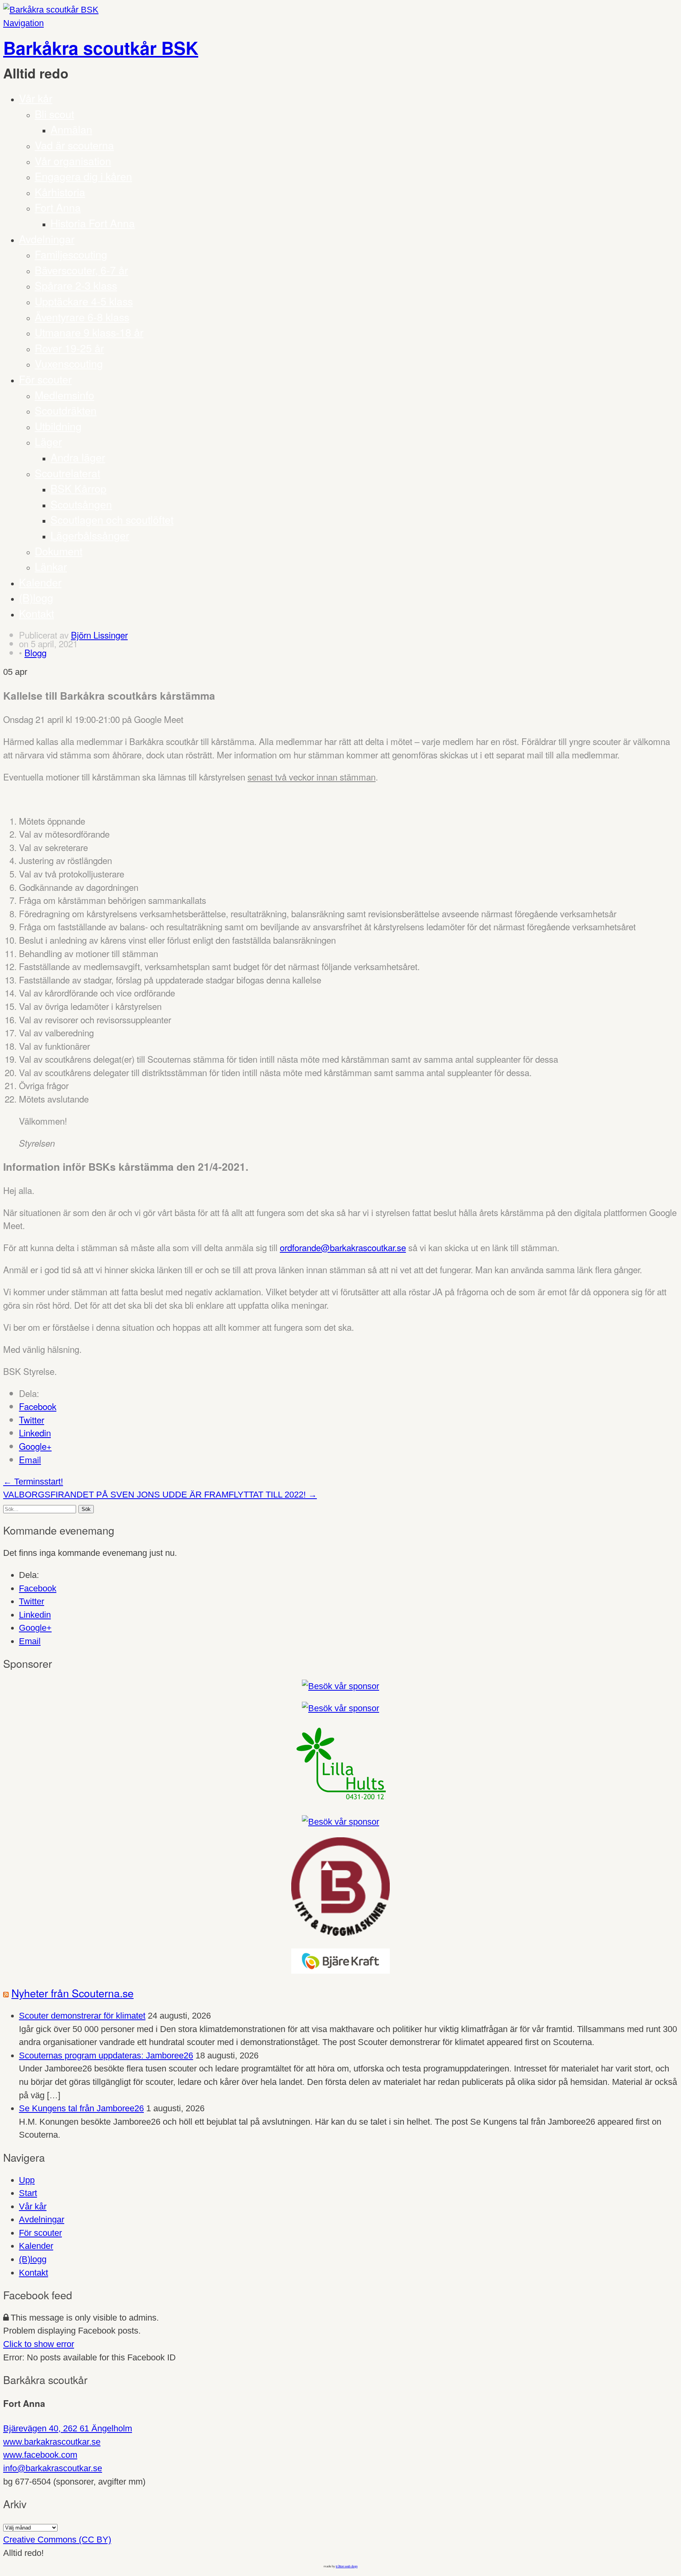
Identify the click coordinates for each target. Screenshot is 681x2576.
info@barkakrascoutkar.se (53, 2468)
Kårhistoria (60, 192)
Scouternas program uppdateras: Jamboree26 (106, 2055)
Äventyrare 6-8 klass (82, 317)
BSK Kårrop (78, 488)
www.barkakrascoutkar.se (52, 2442)
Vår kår (36, 98)
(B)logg (36, 597)
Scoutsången (81, 504)
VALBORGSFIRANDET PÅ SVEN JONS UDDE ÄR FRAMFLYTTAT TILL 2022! (160, 1495)
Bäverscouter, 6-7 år (81, 270)
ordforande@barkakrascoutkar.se (343, 1247)
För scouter (45, 379)
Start (28, 2193)
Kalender (40, 582)
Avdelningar (47, 239)
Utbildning (58, 426)
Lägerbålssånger (90, 535)
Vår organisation (73, 161)
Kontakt (36, 613)
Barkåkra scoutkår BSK (101, 48)
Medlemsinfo (64, 395)
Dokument (59, 551)
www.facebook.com (40, 2455)
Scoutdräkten (66, 410)
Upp (27, 2180)
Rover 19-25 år (69, 348)
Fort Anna (58, 207)
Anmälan (71, 129)
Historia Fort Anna (93, 223)
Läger (48, 441)
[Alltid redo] (51, 10)
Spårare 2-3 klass (76, 285)
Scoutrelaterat (67, 473)
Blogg (35, 652)
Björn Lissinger (99, 635)
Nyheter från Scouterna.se (73, 1993)
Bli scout (54, 114)
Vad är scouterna (74, 145)
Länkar (51, 566)
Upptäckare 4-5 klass (84, 301)
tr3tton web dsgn (347, 2566)
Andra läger (78, 457)
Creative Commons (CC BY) (57, 2540)
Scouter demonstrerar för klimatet (82, 2016)
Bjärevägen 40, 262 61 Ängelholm (68, 2428)
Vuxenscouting (69, 363)
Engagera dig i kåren (83, 176)
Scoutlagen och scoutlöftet (112, 519)
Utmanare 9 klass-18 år (89, 332)
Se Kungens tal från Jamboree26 (81, 2108)
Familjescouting (71, 254)
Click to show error (39, 2344)
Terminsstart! (33, 1482)
